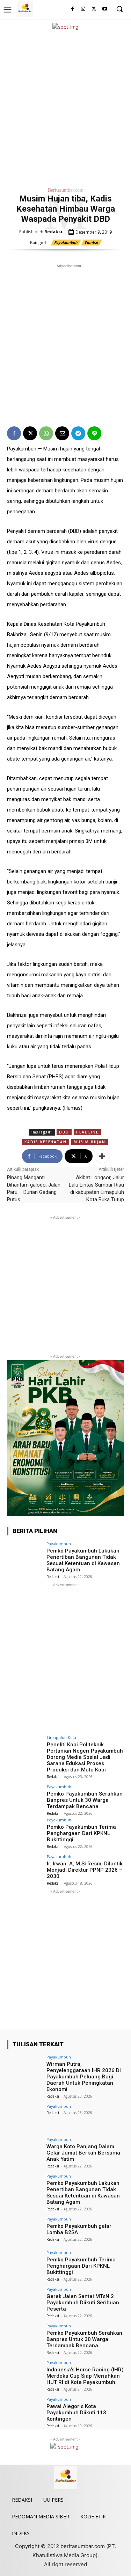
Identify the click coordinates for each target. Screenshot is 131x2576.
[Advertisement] (65, 107)
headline (87, 1132)
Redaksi (53, 232)
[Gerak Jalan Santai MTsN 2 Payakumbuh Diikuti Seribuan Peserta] (25, 2300)
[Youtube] (105, 9)
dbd (64, 1132)
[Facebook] (72, 9)
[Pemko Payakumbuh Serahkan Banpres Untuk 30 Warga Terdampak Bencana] (25, 1798)
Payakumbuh (66, 242)
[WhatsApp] (46, 433)
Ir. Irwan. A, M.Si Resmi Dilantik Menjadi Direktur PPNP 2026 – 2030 (85, 1870)
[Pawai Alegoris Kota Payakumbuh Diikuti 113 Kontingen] (25, 2410)
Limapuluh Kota (61, 1737)
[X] (94, 9)
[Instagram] (83, 9)
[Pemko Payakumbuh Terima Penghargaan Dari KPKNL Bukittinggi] (25, 1831)
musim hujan (90, 1142)
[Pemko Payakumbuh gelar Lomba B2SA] (25, 2230)
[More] (102, 1156)
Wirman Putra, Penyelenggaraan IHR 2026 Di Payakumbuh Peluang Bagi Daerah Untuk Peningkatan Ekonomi (84, 2077)
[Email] (62, 433)
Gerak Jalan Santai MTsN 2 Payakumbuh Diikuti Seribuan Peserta (83, 2303)
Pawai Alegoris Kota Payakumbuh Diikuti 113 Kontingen (76, 2413)
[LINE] (94, 433)
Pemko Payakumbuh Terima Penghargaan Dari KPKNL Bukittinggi (81, 1833)
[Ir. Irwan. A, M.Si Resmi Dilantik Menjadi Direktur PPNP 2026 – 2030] (25, 1868)
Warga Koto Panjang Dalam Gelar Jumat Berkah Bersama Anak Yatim (83, 2153)
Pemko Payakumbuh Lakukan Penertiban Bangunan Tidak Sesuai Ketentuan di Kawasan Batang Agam (83, 1560)
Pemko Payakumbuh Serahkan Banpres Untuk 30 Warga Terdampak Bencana (85, 1800)
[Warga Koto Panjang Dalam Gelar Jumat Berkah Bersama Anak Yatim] (25, 2151)
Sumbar (92, 242)
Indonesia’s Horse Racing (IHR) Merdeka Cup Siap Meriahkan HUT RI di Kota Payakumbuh (85, 2376)
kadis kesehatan (46, 1142)
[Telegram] (78, 433)
